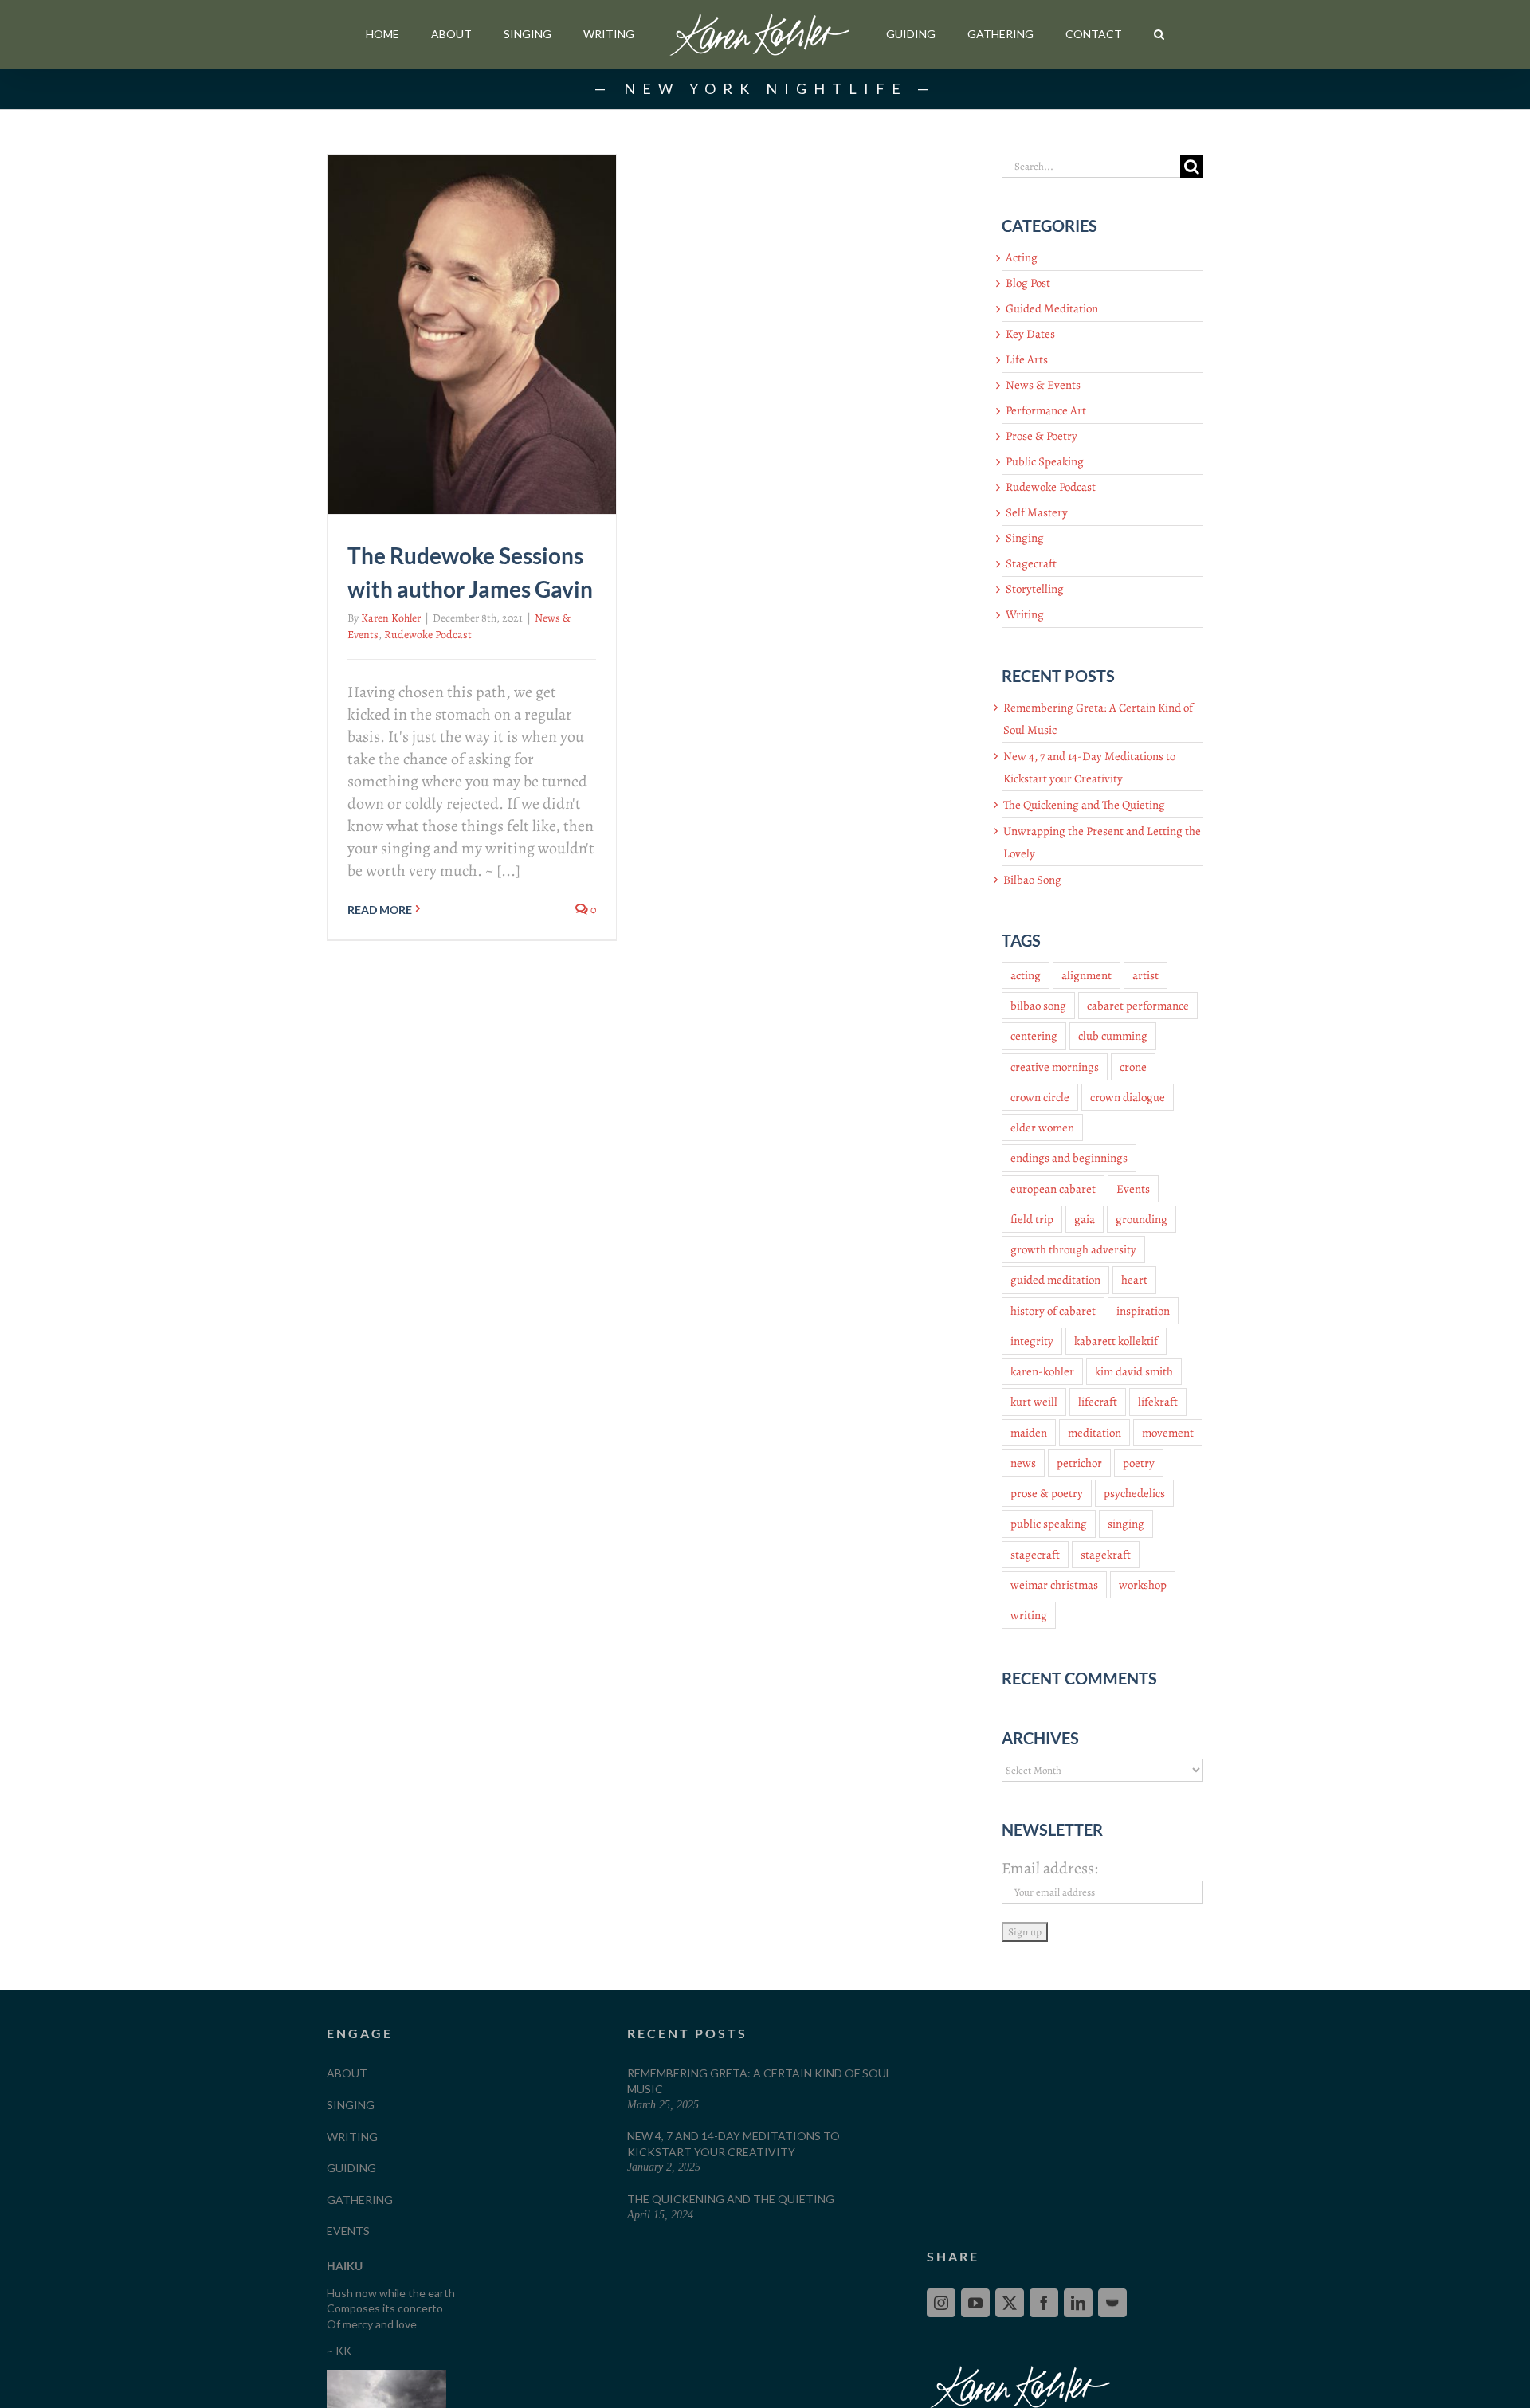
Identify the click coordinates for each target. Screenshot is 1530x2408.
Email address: (1050, 1868)
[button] (1159, 35)
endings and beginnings (1069, 1158)
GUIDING (351, 2168)
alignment (1087, 975)
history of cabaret (1053, 1311)
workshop (1143, 1585)
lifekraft (1158, 1402)
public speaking (1049, 1524)
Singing (1025, 538)
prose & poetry (1047, 1493)
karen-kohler (1042, 1371)
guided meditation (1055, 1280)
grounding (1142, 1219)
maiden (1029, 1433)
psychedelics (1134, 1493)
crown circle (1040, 1097)
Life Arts (1027, 359)
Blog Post (1028, 283)
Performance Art (1046, 410)
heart (1134, 1280)
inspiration (1143, 1311)
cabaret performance (1138, 1006)
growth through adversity (1073, 1249)
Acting (1022, 257)
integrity (1032, 1341)
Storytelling (1035, 589)
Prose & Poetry (1042, 436)
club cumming (1113, 1036)
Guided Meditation (1052, 308)
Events (1133, 1189)
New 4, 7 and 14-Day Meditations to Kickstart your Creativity (734, 2144)
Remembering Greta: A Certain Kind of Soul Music (759, 2081)
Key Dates (1030, 334)
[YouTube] (975, 2303)
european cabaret (1053, 1189)
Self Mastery (1037, 512)
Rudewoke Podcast (428, 635)
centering (1034, 1036)
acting (1026, 975)
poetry (1139, 1463)
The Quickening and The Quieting (1084, 805)
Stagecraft (1031, 563)
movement (1168, 1433)
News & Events (1043, 385)
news (1023, 1463)
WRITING (352, 2137)
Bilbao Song (1032, 880)
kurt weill (1034, 1402)
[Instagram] (941, 2303)
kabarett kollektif (1116, 1341)
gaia (1085, 1219)
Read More (380, 910)
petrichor (1079, 1463)
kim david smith (1134, 1371)
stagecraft (1035, 1555)
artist (1146, 975)
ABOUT (347, 2073)
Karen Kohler (391, 618)
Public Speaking (1045, 461)
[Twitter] (1010, 2303)
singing (1126, 1524)
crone (1133, 1067)
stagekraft (1106, 1555)
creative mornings (1055, 1067)
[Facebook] (1044, 2303)
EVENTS (348, 2231)
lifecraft (1098, 1402)
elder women (1042, 1128)
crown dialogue (1128, 1097)
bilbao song (1038, 1006)
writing (1029, 1615)
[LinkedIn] (1078, 2303)
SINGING (351, 2105)
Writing (1025, 614)
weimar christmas (1054, 1585)
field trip (1032, 1219)
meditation (1095, 1433)
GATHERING (360, 2200)
